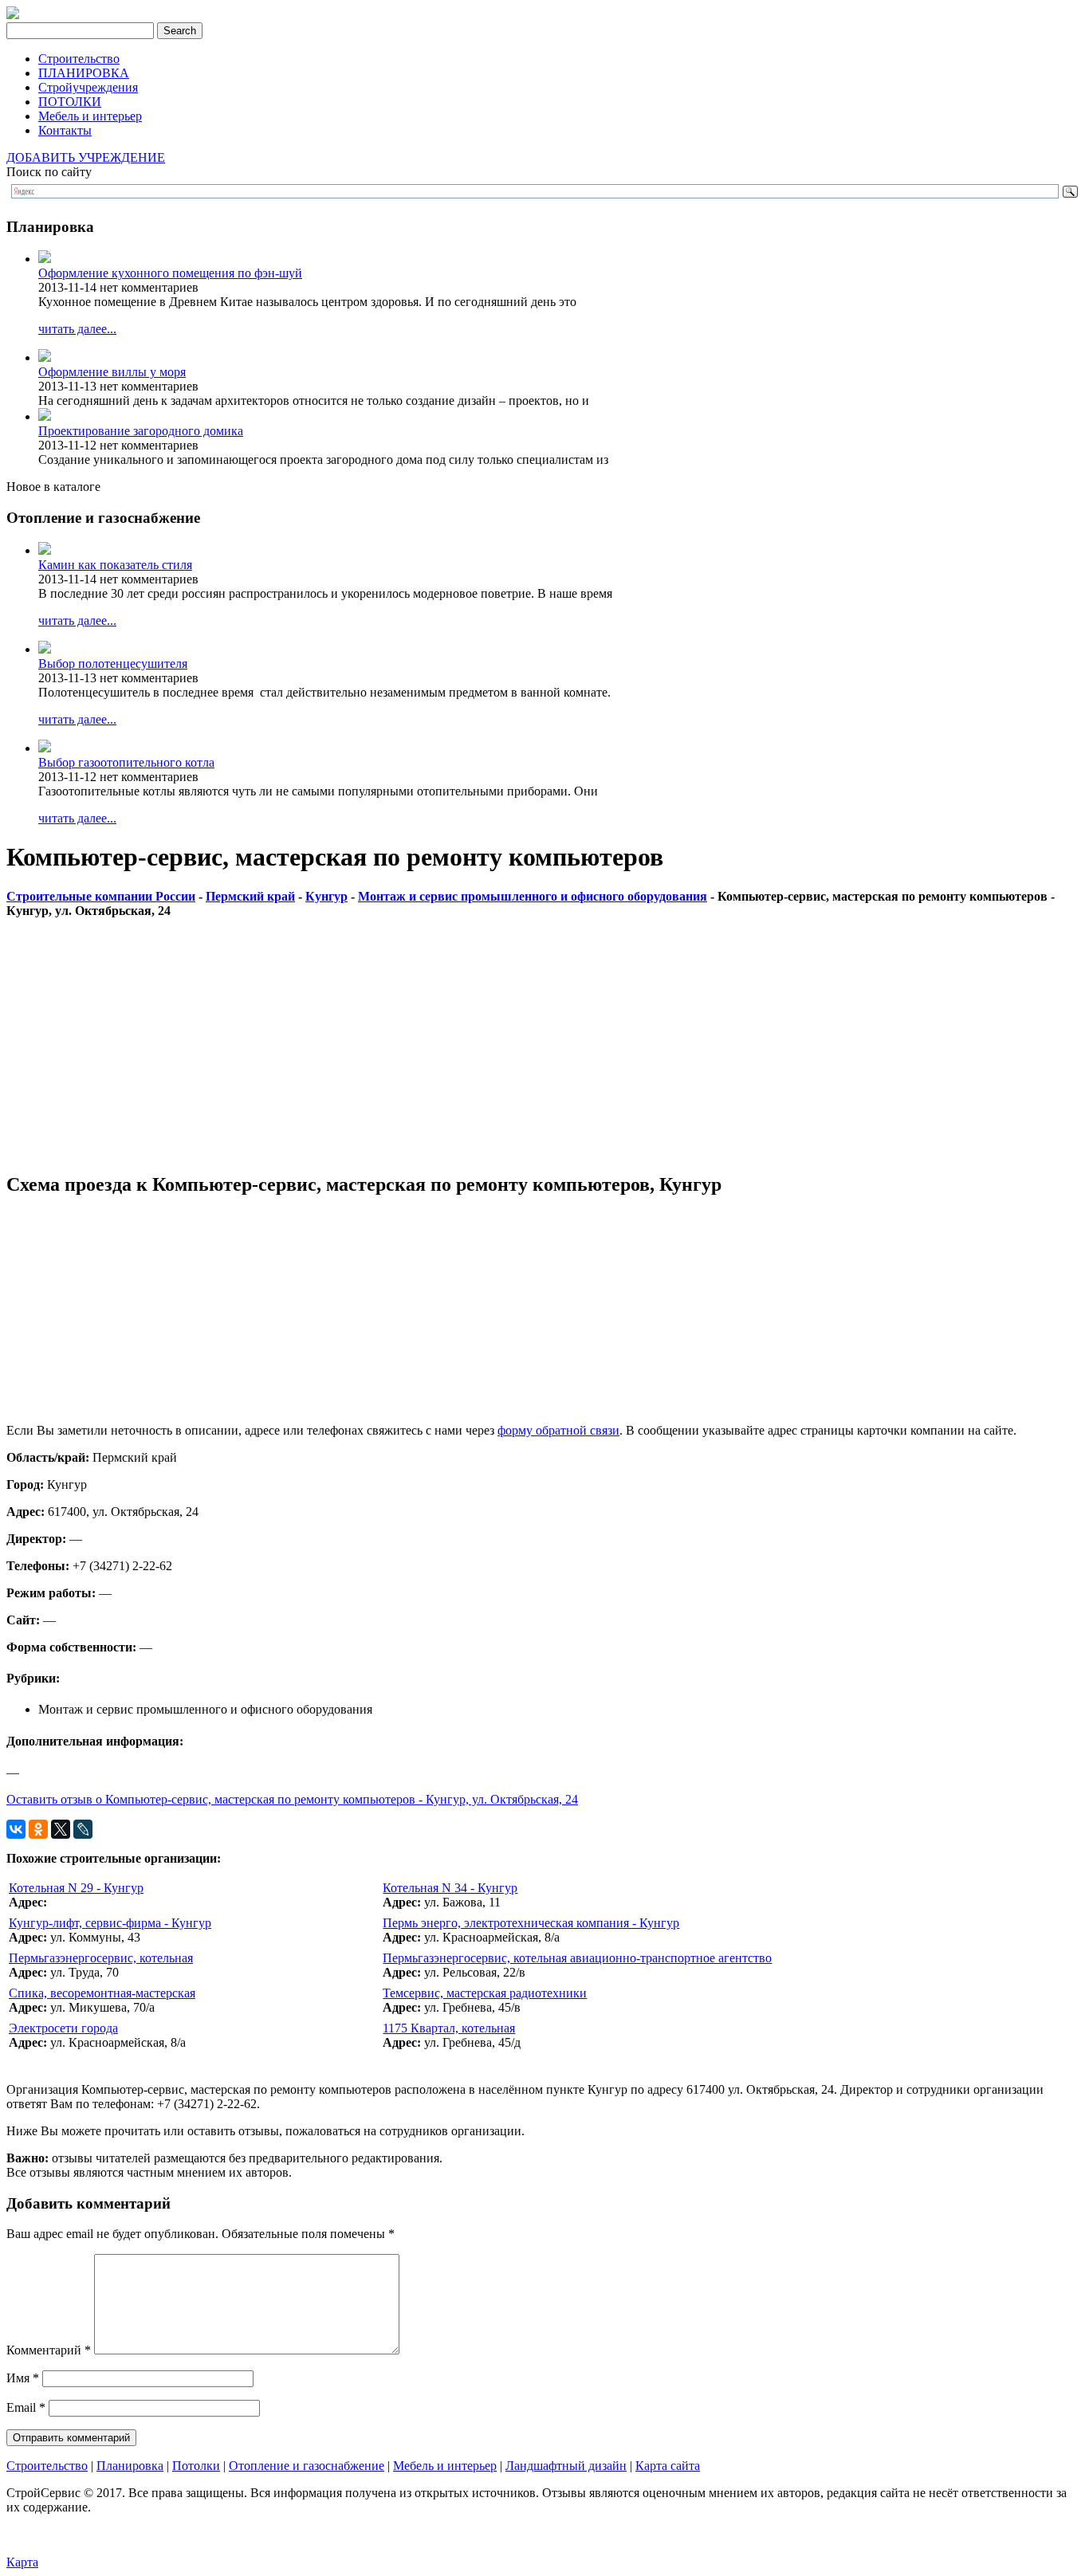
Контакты (65, 130)
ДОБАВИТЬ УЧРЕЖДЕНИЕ (86, 157)
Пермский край (250, 896)
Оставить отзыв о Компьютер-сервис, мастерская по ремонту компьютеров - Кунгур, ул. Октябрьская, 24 (292, 1799)
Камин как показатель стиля (115, 565)
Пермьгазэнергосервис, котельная (101, 1958)
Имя (23, 2378)
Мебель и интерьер (90, 116)
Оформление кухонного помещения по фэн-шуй (170, 273)
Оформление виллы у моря (112, 372)
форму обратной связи (558, 1430)
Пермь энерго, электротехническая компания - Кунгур (531, 1923)
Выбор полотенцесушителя (113, 664)
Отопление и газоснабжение (307, 2466)
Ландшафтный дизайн (566, 2466)
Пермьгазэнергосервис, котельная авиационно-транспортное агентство (577, 1958)
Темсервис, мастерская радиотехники (485, 1993)
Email (26, 2407)
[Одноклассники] (38, 1829)
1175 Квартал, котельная (449, 2028)
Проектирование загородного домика (141, 431)
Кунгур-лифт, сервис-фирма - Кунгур (110, 1923)
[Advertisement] (485, 1046)
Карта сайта (668, 2466)
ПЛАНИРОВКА (84, 73)
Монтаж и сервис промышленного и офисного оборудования (533, 896)
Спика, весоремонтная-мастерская (102, 1993)
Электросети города (63, 2028)
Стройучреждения (88, 87)
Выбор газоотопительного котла (126, 762)
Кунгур (326, 896)
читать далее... (77, 329)
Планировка (130, 2466)
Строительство (79, 59)
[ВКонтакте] (16, 1829)
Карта (22, 2562)
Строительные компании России (101, 896)
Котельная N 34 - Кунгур (450, 1888)
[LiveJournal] (83, 1829)
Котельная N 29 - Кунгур (76, 1888)
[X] (61, 1829)
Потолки (196, 2466)
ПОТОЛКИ (70, 102)
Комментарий (49, 2350)
